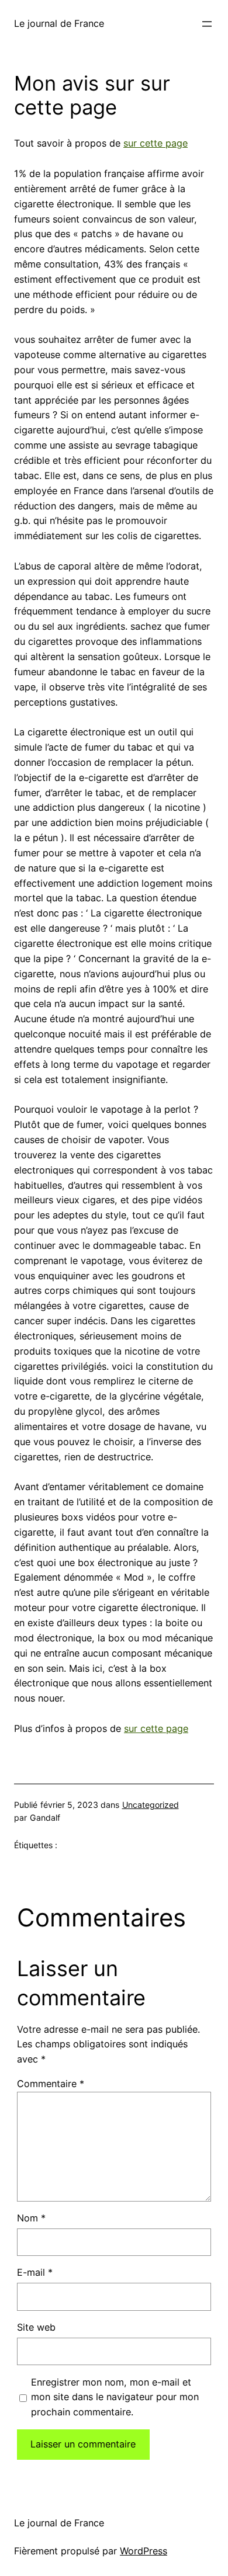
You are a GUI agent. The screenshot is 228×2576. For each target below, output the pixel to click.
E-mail (35, 2272)
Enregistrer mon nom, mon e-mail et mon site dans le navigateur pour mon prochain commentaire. (115, 2397)
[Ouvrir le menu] (207, 24)
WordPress (144, 2551)
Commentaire (51, 2084)
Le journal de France (59, 23)
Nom (31, 2218)
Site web (36, 2327)
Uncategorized (151, 1805)
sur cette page (156, 143)
